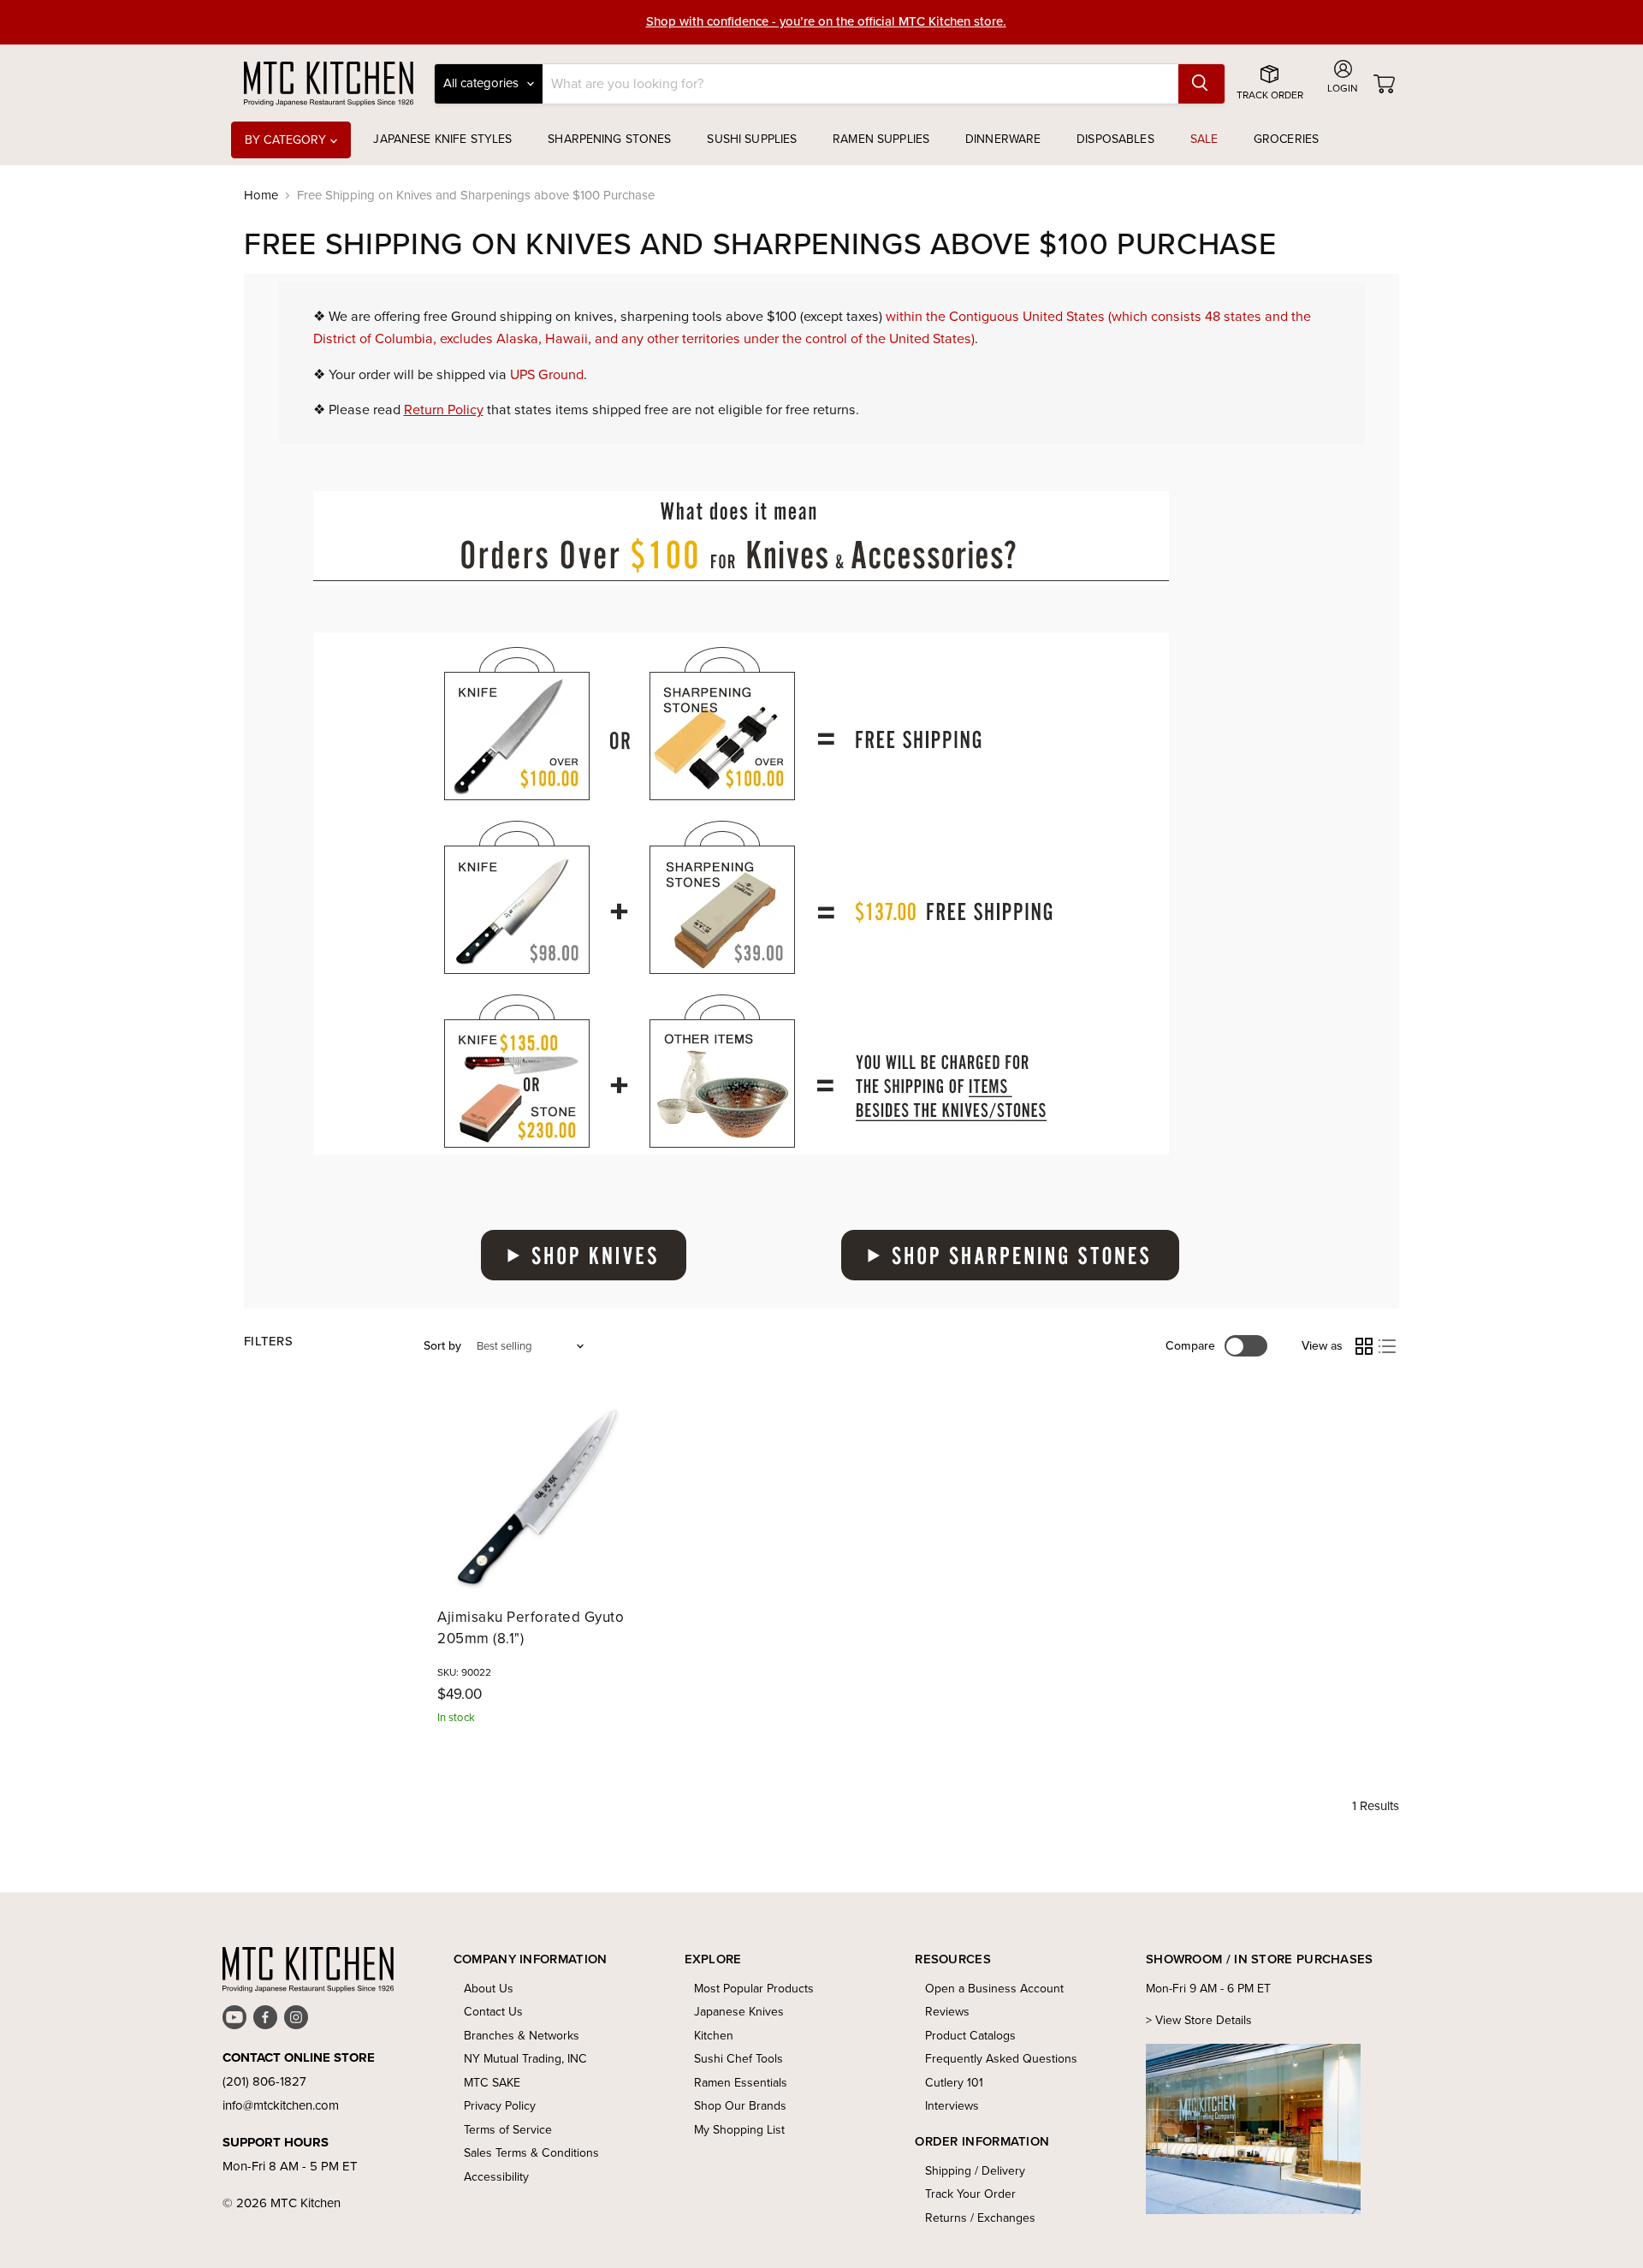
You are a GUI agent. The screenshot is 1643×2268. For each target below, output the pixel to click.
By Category (288, 140)
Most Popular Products (754, 1989)
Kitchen (714, 2036)
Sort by (442, 1346)
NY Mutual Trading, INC (525, 2059)
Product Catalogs (970, 2036)
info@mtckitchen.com (281, 2105)
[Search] (1201, 84)
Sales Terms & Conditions (531, 2153)
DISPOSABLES (1115, 139)
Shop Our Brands (740, 2106)
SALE (1204, 139)
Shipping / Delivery (975, 2171)
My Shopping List (739, 2130)
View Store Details (1204, 2020)
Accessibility (496, 2177)
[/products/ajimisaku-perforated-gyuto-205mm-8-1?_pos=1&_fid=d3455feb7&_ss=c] (539, 1496)
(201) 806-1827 (264, 2081)
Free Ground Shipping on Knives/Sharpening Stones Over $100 (826, 29)
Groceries (1286, 139)
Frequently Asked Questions (1001, 2059)
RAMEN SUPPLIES (881, 139)
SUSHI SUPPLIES (752, 139)
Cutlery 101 (954, 2083)
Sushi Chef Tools (738, 2059)
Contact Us (493, 2012)
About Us (489, 1989)
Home (261, 196)
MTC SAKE (492, 2083)
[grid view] (1364, 1346)
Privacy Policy (500, 2106)
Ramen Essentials (741, 2083)
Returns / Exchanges (980, 2218)
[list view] (1388, 1346)
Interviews (952, 2106)
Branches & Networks (522, 2036)
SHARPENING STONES (609, 139)
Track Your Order (970, 2194)
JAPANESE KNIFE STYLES (442, 139)
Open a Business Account (994, 1989)
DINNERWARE (1003, 139)
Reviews (947, 2012)
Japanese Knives (739, 2012)
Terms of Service (508, 2130)
